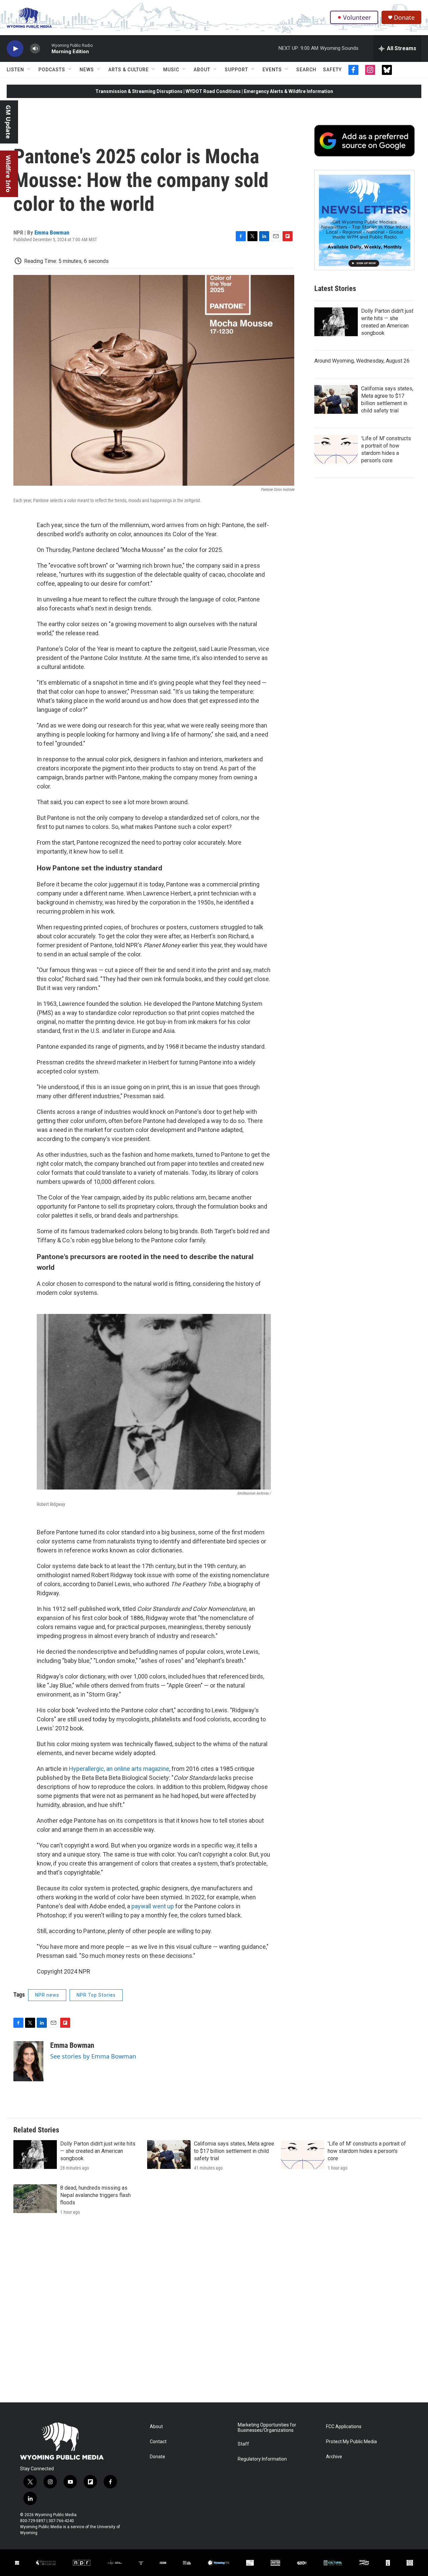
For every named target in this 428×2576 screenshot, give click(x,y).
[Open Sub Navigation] (29, 70)
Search (306, 70)
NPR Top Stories (96, 1995)
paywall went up (153, 1906)
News (87, 70)
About (202, 70)
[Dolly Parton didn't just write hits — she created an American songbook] (336, 322)
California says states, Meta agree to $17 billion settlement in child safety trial (234, 2151)
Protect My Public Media (351, 2442)
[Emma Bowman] (28, 2061)
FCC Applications (344, 2427)
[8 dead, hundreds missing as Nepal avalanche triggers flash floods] (35, 2199)
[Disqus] (214, 2312)
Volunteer (357, 17)
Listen (15, 70)
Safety (332, 70)
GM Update (8, 122)
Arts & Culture (129, 70)
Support (236, 70)
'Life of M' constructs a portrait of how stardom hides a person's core (367, 2151)
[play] (15, 49)
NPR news (47, 1995)
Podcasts (52, 70)
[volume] (35, 49)
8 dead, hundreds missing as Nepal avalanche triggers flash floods (95, 2195)
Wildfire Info (8, 174)
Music (171, 70)
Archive (334, 2457)
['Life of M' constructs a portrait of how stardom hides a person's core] (336, 449)
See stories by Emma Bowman (93, 2056)
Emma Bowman (52, 232)
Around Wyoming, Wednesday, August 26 (362, 361)
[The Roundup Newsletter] (364, 220)
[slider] (46, 48)
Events (272, 70)
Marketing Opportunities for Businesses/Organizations (267, 2428)
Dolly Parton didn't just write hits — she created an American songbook (98, 2151)
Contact (158, 2442)
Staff (243, 2444)
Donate (404, 18)
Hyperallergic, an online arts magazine (119, 1769)
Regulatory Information (262, 2459)
